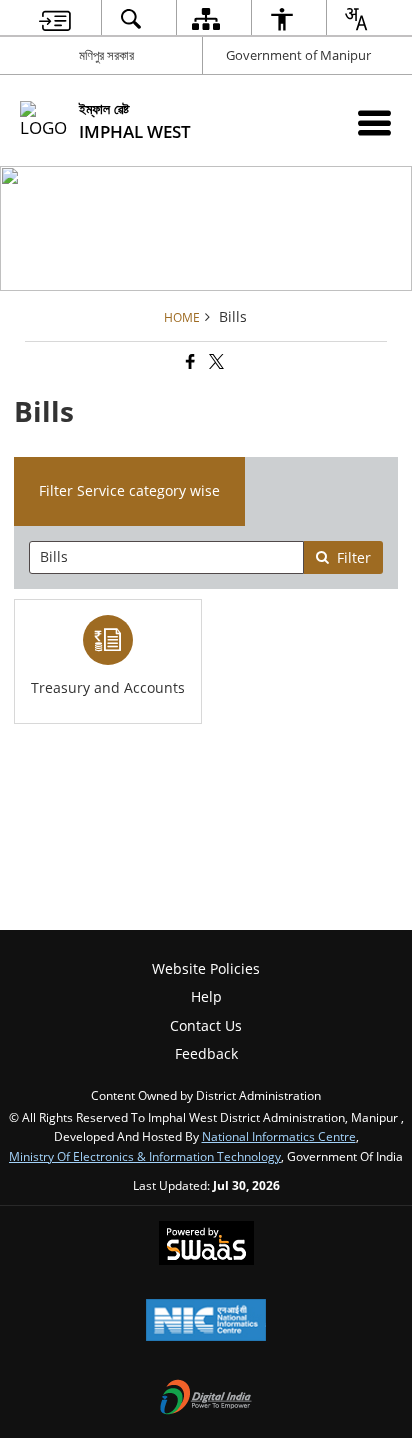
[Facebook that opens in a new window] (189, 361)
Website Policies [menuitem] (206, 968)
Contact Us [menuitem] (206, 1025)
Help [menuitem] (206, 996)
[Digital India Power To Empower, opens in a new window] (206, 1399)
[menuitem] (55, 18)
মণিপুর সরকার (106, 55)
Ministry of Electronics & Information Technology (145, 1156)
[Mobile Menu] (374, 122)
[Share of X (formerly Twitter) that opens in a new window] (215, 361)
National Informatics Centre (279, 1136)
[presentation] (166, 557)
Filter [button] (354, 557)
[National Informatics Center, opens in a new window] (206, 1322)
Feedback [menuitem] (206, 1053)
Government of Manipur (298, 55)
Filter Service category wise (129, 490)
